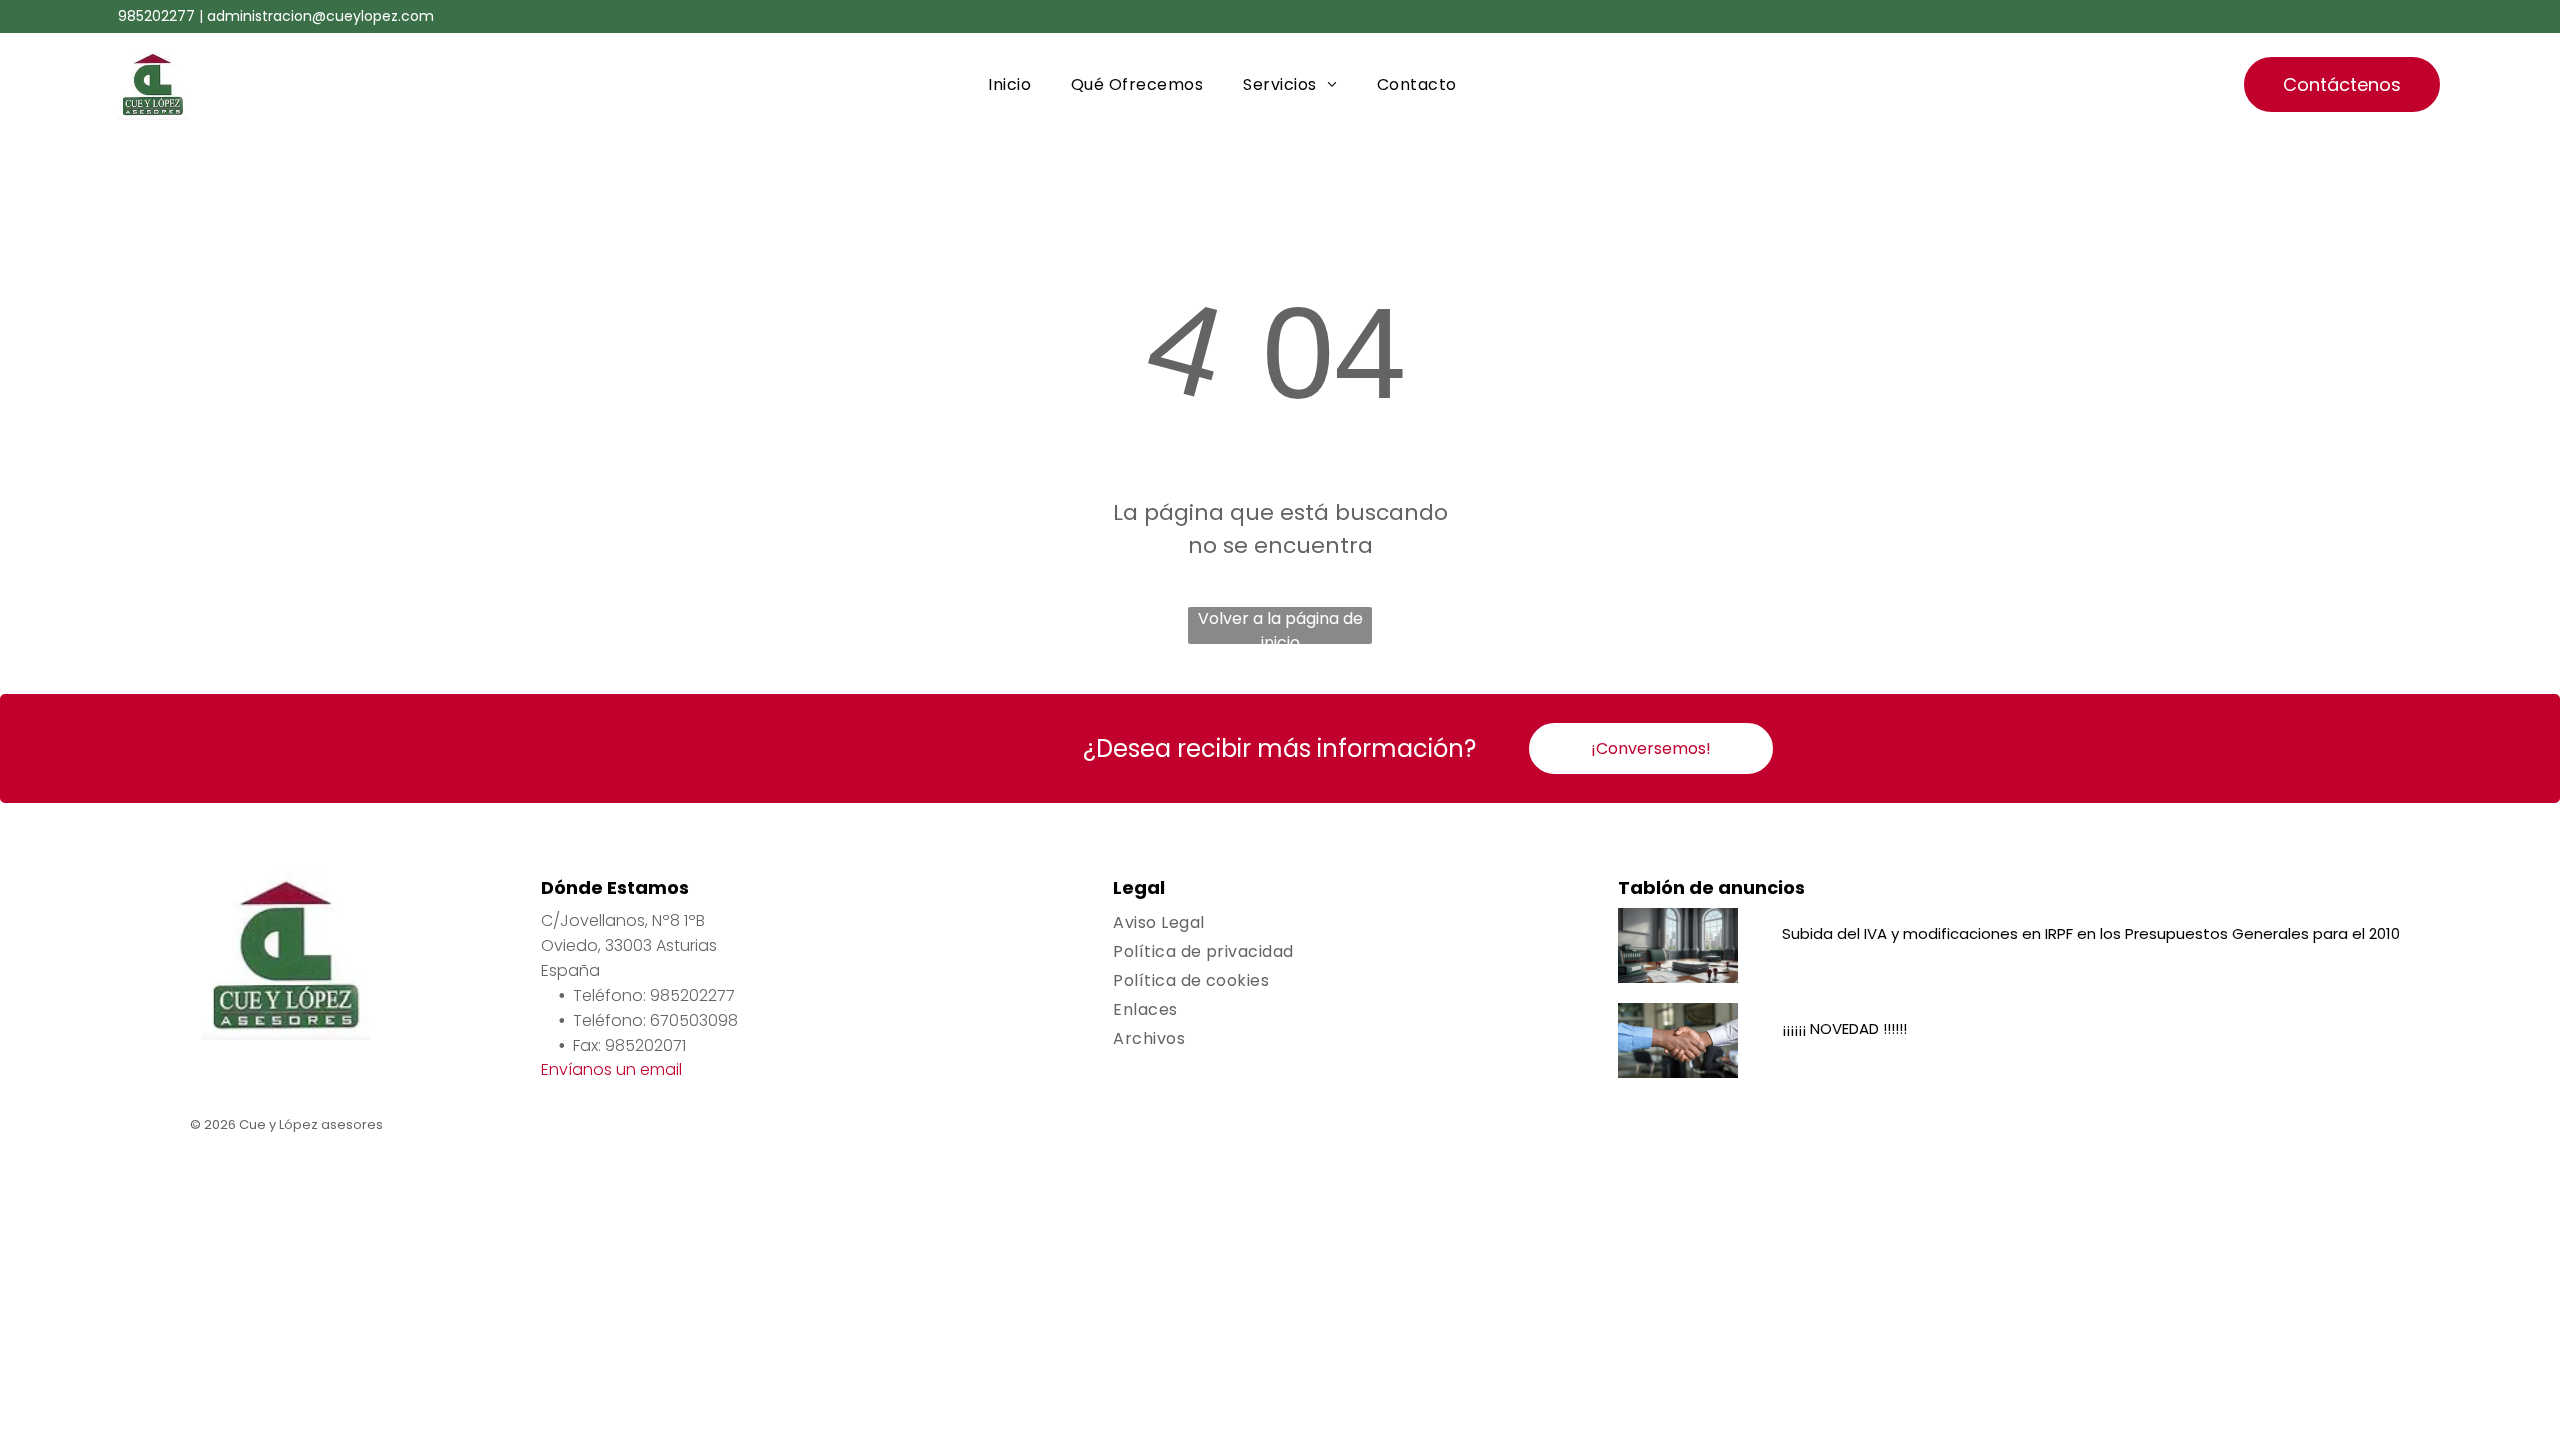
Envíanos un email (611, 1069)
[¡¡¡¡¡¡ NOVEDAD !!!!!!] (1678, 1040)
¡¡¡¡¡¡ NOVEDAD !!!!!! (1844, 1028)
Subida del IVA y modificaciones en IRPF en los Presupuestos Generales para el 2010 (2091, 933)
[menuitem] (1009, 84)
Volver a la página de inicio (1280, 625)
